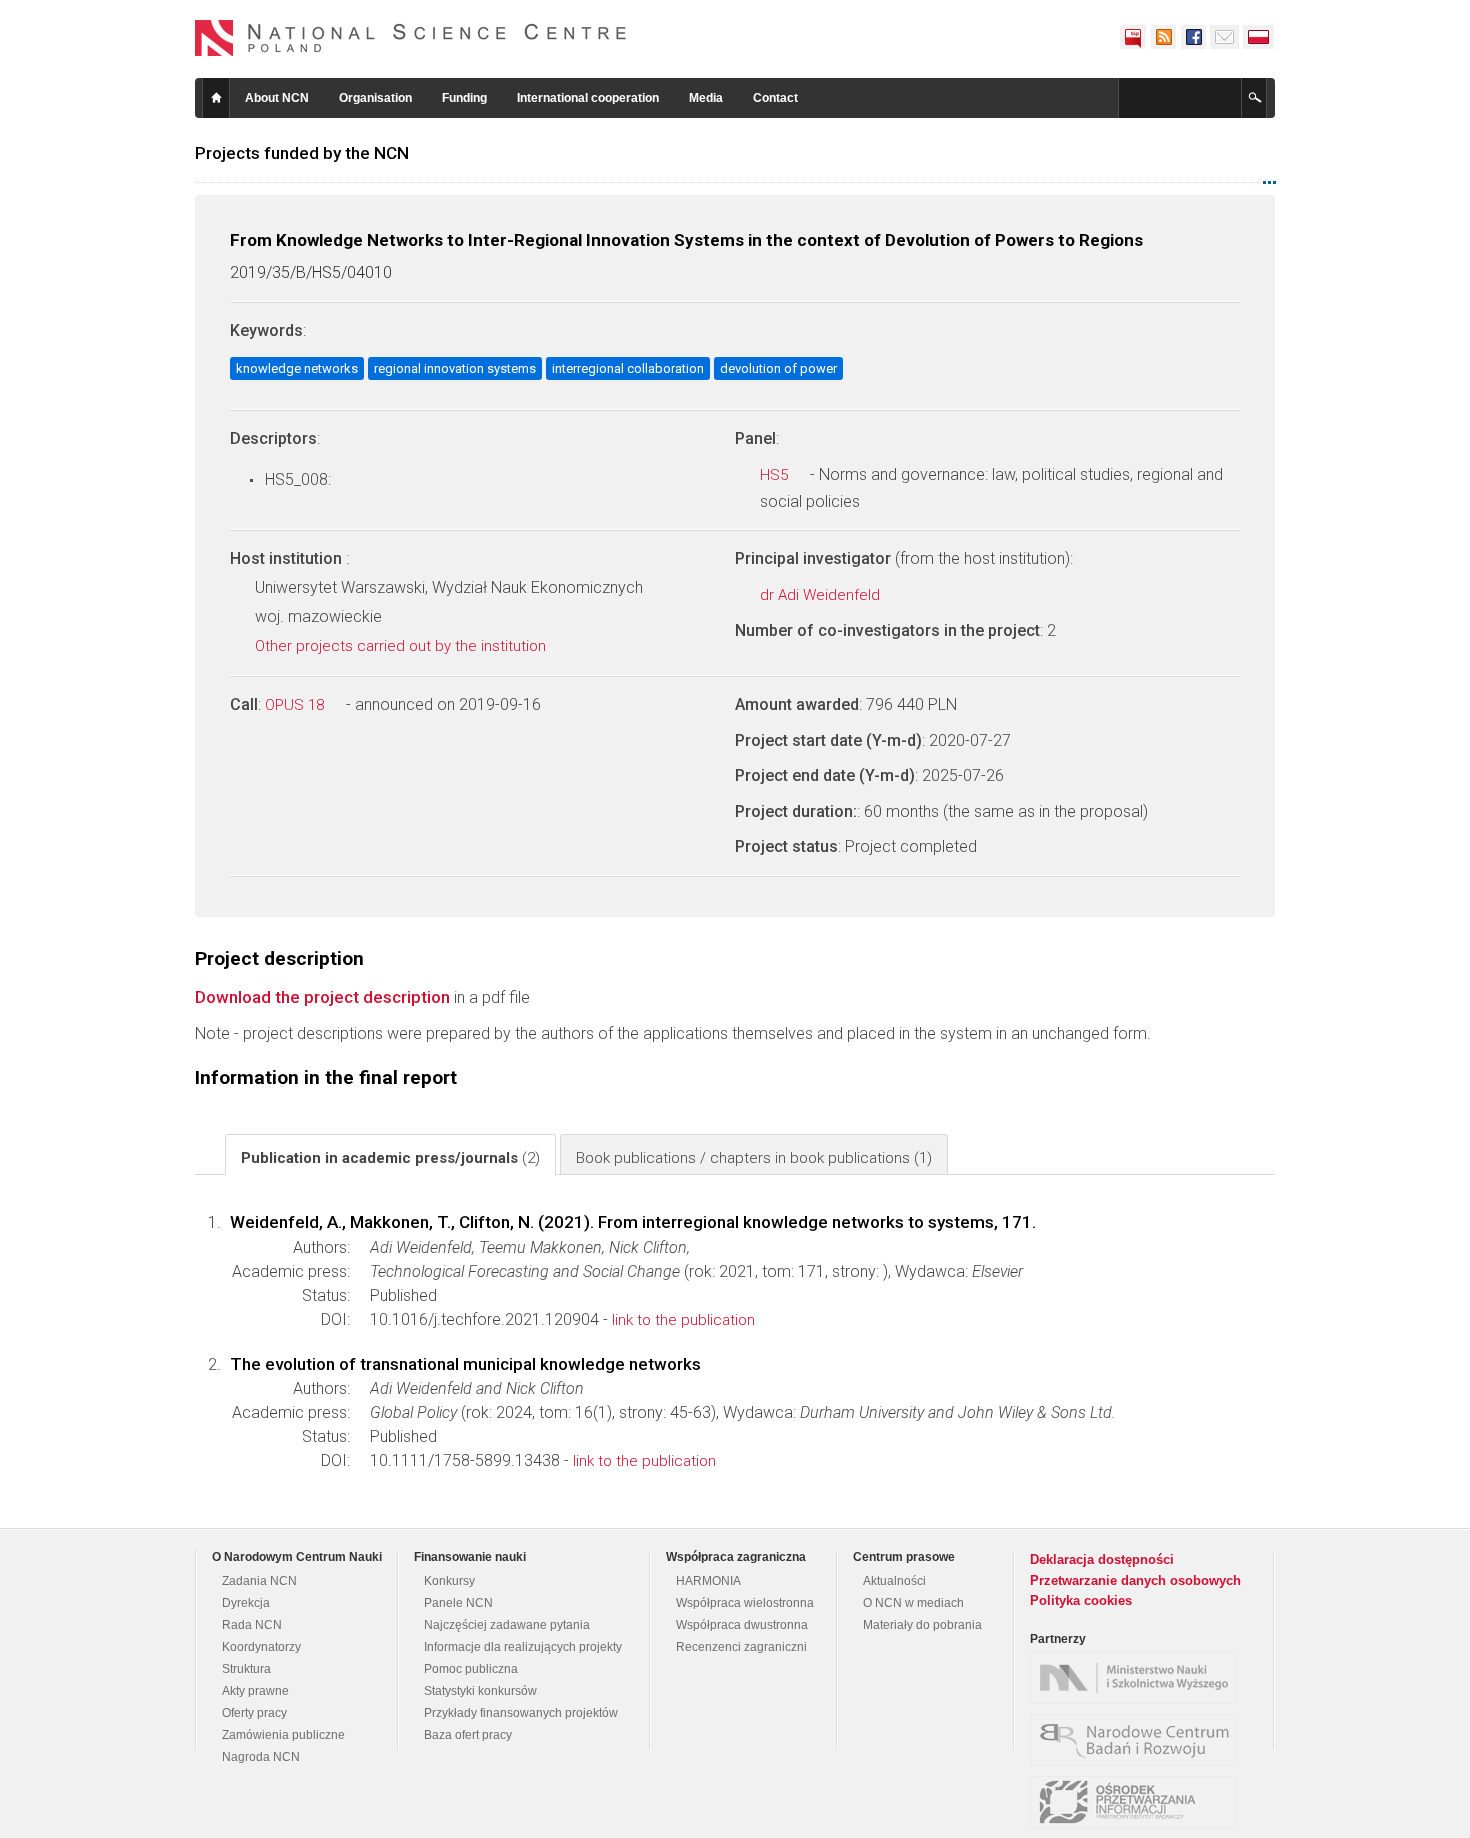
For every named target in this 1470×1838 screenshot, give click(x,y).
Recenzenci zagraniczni (741, 1647)
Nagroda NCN (261, 1757)
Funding (464, 98)
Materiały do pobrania (922, 1625)
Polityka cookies (1081, 1600)
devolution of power (778, 368)
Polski (1259, 37)
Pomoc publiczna (471, 1669)
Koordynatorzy (261, 1647)
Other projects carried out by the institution (402, 646)
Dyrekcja (246, 1603)
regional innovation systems (455, 368)
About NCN (277, 98)
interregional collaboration (628, 368)
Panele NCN (458, 1603)
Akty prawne (255, 1691)
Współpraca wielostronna (745, 1603)
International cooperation (588, 98)
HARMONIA (708, 1581)
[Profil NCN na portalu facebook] (1193, 37)
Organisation (375, 98)
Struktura (246, 1669)
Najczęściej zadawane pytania (507, 1625)
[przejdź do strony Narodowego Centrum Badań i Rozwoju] (1138, 1740)
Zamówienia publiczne (283, 1735)
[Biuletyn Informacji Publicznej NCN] (1133, 37)
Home (216, 98)
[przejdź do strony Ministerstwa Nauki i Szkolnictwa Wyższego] (1138, 1678)
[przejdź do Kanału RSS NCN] (1163, 37)
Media (706, 98)
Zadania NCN (259, 1581)
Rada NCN (252, 1625)
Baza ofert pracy (468, 1735)
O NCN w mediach (913, 1603)
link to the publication (683, 1320)
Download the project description (322, 997)
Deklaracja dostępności (1102, 1559)
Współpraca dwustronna (742, 1625)
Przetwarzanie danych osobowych (1135, 1580)
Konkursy (449, 1581)
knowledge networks (297, 368)
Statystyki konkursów (480, 1691)
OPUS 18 (296, 705)
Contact (775, 98)
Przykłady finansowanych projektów (521, 1713)
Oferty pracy (254, 1713)
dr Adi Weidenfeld (822, 595)
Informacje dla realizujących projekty (523, 1647)
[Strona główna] (411, 38)
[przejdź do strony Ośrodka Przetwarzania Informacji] (1138, 1802)
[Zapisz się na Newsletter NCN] (1224, 37)
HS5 (776, 475)
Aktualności (894, 1581)
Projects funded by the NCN (302, 153)
